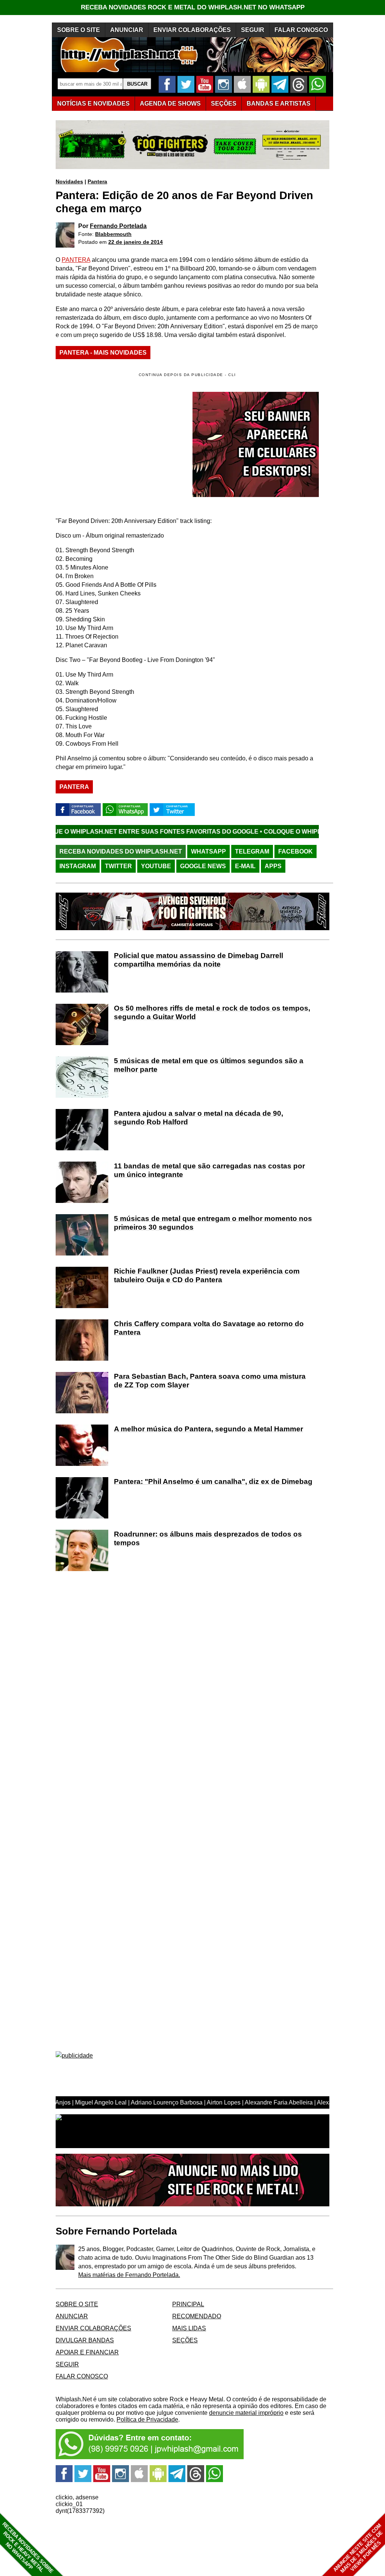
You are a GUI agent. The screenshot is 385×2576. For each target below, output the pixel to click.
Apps (273, 866)
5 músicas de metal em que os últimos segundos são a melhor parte (209, 1065)
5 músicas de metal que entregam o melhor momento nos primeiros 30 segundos (213, 1223)
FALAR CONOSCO (301, 30)
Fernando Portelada (118, 226)
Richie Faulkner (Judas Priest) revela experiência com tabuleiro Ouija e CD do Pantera (207, 1275)
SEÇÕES (224, 103)
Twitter (118, 866)
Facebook (296, 851)
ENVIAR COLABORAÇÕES (192, 30)
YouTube (156, 866)
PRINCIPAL (188, 2304)
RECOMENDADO (197, 2316)
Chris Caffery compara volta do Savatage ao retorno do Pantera (209, 1328)
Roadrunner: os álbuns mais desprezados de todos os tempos (208, 1538)
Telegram (252, 851)
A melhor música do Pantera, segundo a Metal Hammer (208, 1429)
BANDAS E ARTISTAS (279, 103)
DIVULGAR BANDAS (85, 2340)
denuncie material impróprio (246, 2413)
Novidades (69, 181)
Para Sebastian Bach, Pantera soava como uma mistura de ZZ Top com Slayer (210, 1381)
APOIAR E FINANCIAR (87, 2352)
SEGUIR (253, 30)
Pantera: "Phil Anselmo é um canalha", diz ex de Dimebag (213, 1481)
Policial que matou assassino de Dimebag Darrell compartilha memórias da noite (199, 960)
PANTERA (76, 260)
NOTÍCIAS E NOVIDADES (93, 103)
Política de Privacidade (147, 2420)
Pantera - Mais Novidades (103, 353)
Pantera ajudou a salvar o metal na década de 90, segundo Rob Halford (199, 1118)
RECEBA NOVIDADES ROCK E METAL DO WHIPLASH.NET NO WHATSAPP (193, 7)
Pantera (97, 181)
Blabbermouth (113, 234)
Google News (203, 866)
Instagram (78, 866)
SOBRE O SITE (79, 30)
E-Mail (245, 866)
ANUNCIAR (127, 30)
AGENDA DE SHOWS (170, 103)
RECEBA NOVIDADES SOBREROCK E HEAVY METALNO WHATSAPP (28, 2548)
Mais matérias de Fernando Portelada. (129, 2275)
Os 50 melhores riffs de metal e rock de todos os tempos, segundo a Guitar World (212, 1012)
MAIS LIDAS (189, 2328)
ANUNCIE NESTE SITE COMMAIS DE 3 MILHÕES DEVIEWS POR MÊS (358, 2548)
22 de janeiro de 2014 (136, 242)
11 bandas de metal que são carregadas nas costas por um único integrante (209, 1170)
